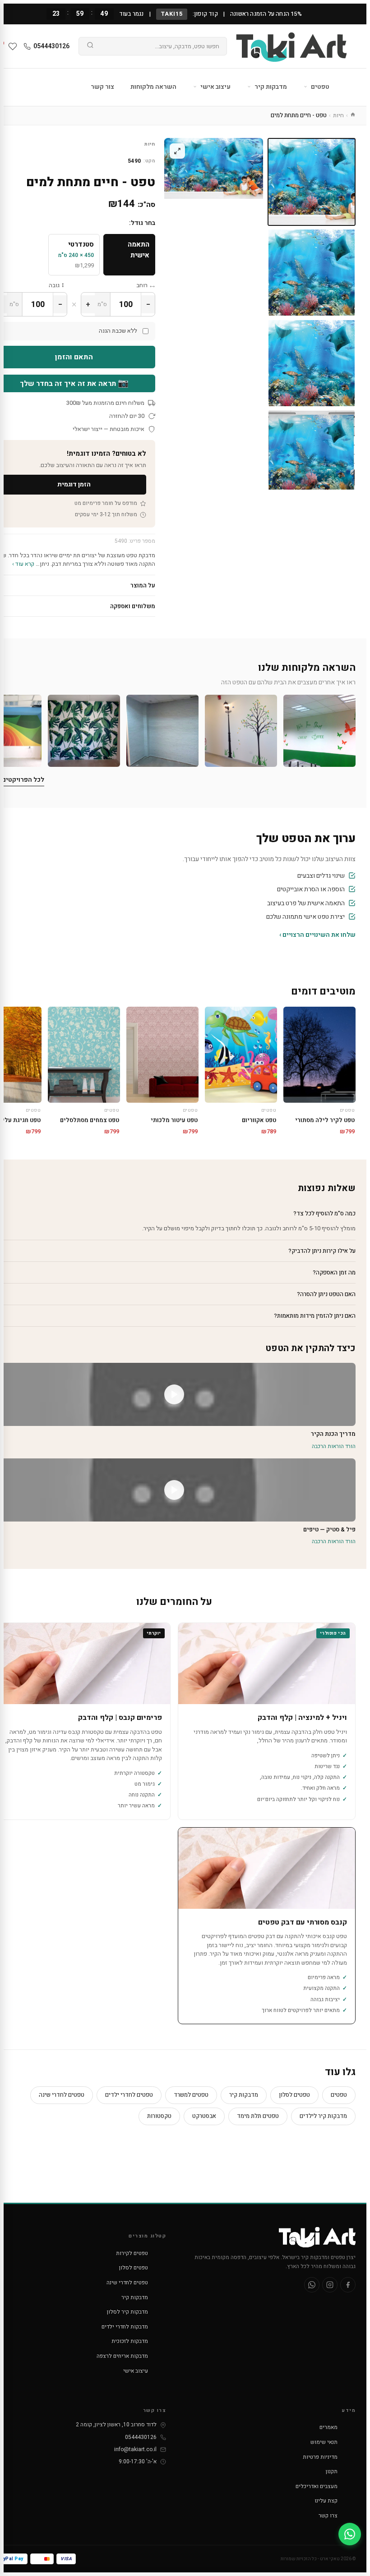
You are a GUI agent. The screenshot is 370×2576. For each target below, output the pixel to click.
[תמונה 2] (312, 273)
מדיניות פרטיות (320, 2457)
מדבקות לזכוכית (130, 2341)
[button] (319, 731)
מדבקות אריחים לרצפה (122, 2356)
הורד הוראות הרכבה (334, 1446)
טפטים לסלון (294, 2095)
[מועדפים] (13, 46)
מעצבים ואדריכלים (317, 2486)
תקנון (332, 2471)
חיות (338, 115)
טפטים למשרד (191, 2095)
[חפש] (90, 46)
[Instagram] (330, 2285)
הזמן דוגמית (74, 484)
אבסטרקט (204, 2116)
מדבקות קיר (270, 87)
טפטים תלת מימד (258, 2116)
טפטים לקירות (132, 2253)
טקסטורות (159, 2116)
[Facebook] (348, 2285)
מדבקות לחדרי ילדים (125, 2327)
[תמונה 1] (312, 182)
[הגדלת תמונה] (177, 151)
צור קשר (102, 87)
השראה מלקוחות (153, 87)
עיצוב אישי (215, 87)
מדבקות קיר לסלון (127, 2312)
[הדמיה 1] (312, 454)
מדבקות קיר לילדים (323, 2116)
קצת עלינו (326, 2501)
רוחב (142, 285)
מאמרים (328, 2427)
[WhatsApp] (312, 2285)
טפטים (319, 87)
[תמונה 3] (312, 363)
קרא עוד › (23, 564)
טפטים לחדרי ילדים (129, 2095)
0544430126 (51, 46)
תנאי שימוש (324, 2442)
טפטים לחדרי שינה (62, 2095)
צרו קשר (328, 2516)
